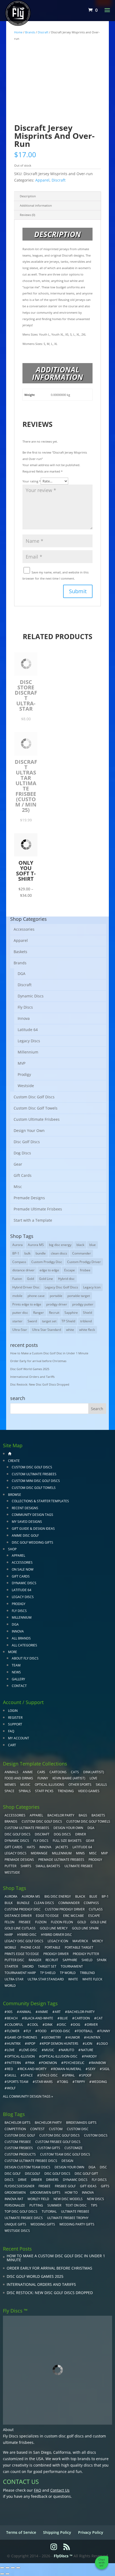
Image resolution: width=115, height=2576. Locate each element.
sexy (92, 2069)
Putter (10, 1866)
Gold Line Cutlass (20, 1928)
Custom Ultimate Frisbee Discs (31, 2161)
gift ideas (88, 2186)
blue (93, 1245)
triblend (86, 1321)
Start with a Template (33, 1220)
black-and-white (39, 2018)
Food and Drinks (19, 1778)
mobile (17, 1296)
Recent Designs (25, 1508)
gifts (105, 2186)
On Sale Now (23, 1569)
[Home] (10, 1454)
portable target (79, 1296)
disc (63, 2025)
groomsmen (15, 2192)
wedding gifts (43, 2224)
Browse (15, 1495)
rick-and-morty (33, 2069)
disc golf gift (86, 2174)
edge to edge (49, 1270)
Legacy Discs (29, 1041)
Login (13, 1711)
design (67, 2161)
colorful (15, 2025)
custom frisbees (19, 2148)
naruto (68, 2050)
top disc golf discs (21, 2211)
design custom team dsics (27, 2167)
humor (74, 2037)
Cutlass (96, 1909)
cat (100, 2018)
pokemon (49, 2063)
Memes (10, 1785)
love (11, 2050)
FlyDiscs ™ (63, 2556)
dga (92, 2167)
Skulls (101, 1785)
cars (41, 1772)
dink (49, 2025)
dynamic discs (75, 2180)
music (25, 1785)
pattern (14, 2063)
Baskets (20, 952)
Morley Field (38, 2199)
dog (77, 2025)
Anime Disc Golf (25, 1535)
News (16, 1672)
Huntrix (14, 2044)
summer (54, 2205)
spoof (86, 2075)
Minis (80, 1853)
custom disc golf (20, 2135)
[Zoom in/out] (2, 2568)
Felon (9, 1922)
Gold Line (46, 1279)
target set (49, 1321)
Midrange (39, 1853)
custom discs (96, 2135)
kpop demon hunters (60, 2044)
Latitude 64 (28, 1030)
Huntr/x (93, 2037)
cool (34, 2025)
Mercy (98, 1941)
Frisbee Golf (65, 2186)
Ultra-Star (20, 1330)
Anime (28, 1772)
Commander (82, 1253)
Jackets (62, 1847)
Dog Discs (22, 1153)
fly (28, 2031)
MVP (22, 1063)
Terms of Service (21, 2532)
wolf (11, 2088)
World (10, 1986)
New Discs (95, 2199)
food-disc (62, 2031)
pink (31, 2063)
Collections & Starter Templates (40, 1501)
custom (56, 2129)
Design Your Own (29, 1130)
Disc (103, 2167)
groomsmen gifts (45, 2192)
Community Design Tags (32, 1515)
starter (17, 1321)
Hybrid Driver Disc (26, 1287)
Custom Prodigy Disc (47, 1262)
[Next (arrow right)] (7, 2574)
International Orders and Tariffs (32, 1377)
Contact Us (60, 2490)
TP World (68, 1973)
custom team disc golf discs (65, 2154)
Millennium (28, 1052)
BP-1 (16, 1253)
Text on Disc (76, 2205)
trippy (80, 2082)
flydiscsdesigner (19, 2186)
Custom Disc (78, 2129)
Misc (18, 1187)
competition (15, 2129)
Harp (9, 1935)
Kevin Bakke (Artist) (69, 1778)
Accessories (24, 929)
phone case (36, 1296)
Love (93, 1778)
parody (91, 2056)
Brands (30, 32)
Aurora (18, 1245)
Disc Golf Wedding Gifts (32, 1542)
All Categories (24, 1645)
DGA (22, 974)
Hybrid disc (66, 1279)
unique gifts (15, 2224)
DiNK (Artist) (94, 1772)
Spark (102, 1960)
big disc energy (60, 1245)
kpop (31, 2044)
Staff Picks (44, 1791)
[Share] (13, 2568)
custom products (20, 2154)
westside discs (17, 2231)
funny (105, 2031)
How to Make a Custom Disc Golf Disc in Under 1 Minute (49, 1353)
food (42, 2031)
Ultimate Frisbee (79, 1866)
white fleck (87, 1330)
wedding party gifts (77, 2224)
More (13, 1652)
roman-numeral (67, 2069)
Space (9, 1791)
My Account (19, 1738)
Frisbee (45, 2186)
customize (74, 2148)
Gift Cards (23, 1175)
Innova (24, 1018)
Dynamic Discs (31, 996)
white (70, 1330)
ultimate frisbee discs (24, 2218)
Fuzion (17, 1279)
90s (10, 2012)
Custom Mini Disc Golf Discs (36, 1481)
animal (25, 2012)
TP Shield (68, 1321)
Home (18, 32)
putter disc (20, 1313)
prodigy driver (57, 1304)
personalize (15, 2205)
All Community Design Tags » (28, 2096)
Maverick (80, 1941)
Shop (12, 1549)
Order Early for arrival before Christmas (38, 1361)
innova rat (14, 2199)
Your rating (32, 481)
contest (37, 2129)
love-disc (29, 2050)
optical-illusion (21, 2056)
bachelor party (48, 2123)
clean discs (59, 1253)
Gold (30, 1279)
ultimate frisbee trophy (68, 2218)
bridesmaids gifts (81, 2123)
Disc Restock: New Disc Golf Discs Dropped (40, 1384)
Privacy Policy (91, 2532)
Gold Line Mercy (54, 1928)
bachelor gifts (18, 2123)
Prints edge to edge (27, 1304)
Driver (80, 1834)
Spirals (25, 1791)
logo (103, 2044)
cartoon (82, 2018)
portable (56, 1296)
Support (15, 1724)
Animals (11, 1772)
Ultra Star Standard (47, 1330)
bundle (41, 1253)
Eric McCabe (74, 1916)
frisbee (85, 1270)
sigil (106, 2069)
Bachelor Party (61, 1815)
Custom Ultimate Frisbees (37, 1119)
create (14, 1461)
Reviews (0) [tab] (27, 215)
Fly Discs (25, 1007)
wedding (99, 2082)
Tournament (72, 1966)
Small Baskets (48, 1866)
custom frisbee (18, 2142)
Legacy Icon (92, 1287)
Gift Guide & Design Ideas (33, 1529)
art (58, 2012)
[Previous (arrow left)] (2, 2574)
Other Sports (80, 1785)
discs (9, 2180)
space (28, 2075)
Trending (66, 1791)
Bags (83, 1815)
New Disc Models (68, 2199)
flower (13, 2031)
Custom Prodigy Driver (84, 1262)
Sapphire (71, 1313)
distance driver (23, 1270)
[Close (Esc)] (18, 2568)
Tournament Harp (20, 1973)
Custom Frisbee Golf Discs (58, 2142)
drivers (52, 2180)
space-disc (49, 2075)
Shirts (26, 1866)
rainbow (99, 2063)
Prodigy (24, 1074)
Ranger (39, 1313)
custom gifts (49, 2148)
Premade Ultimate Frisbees (38, 1209)
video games (89, 1791)
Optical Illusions (49, 1785)
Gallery (18, 1679)
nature (87, 2050)
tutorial (49, 2211)
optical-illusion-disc (60, 2056)
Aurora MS (36, 1245)
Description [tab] (28, 196)
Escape (70, 1270)
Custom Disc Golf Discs (34, 1097)
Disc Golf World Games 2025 (30, 1369)
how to (71, 2192)
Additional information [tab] (36, 205)
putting (36, 2205)
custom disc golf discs (64, 2436)
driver (92, 2025)
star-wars (44, 2082)
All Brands (21, 1638)
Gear (18, 1164)
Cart (12, 1745)
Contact (19, 1686)
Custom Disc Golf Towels (36, 1108)
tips (94, 2205)
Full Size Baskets (67, 1841)
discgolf (32, 2174)
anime (43, 2012)
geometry (52, 2037)
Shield (87, 1313)
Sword (32, 1321)
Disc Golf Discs (27, 1142)
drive (22, 2180)
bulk (27, 1253)
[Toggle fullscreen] (7, 2568)
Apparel (42, 180)
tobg (64, 2082)
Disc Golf (13, 2174)
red (10, 2069)
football (85, 2031)
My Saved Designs (27, 1522)
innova (88, 2192)
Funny (43, 1778)
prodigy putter (83, 1304)
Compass (19, 1262)
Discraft (43, 32)
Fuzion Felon (62, 1922)
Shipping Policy (57, 2532)
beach (12, 2018)
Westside (26, 1086)
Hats (31, 1847)
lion (89, 2044)
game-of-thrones (22, 2037)
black (80, 1245)
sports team (18, 2082)
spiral (70, 2075)
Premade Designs (29, 1198)
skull (12, 2075)
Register (15, 1718)
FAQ (11, 1731)
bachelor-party (81, 2012)
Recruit (54, 1313)
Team (16, 1665)
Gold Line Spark (85, 1928)
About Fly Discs (25, 1658)
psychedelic (74, 2063)
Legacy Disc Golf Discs (61, 1287)
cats (75, 1772)
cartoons (58, 1772)
